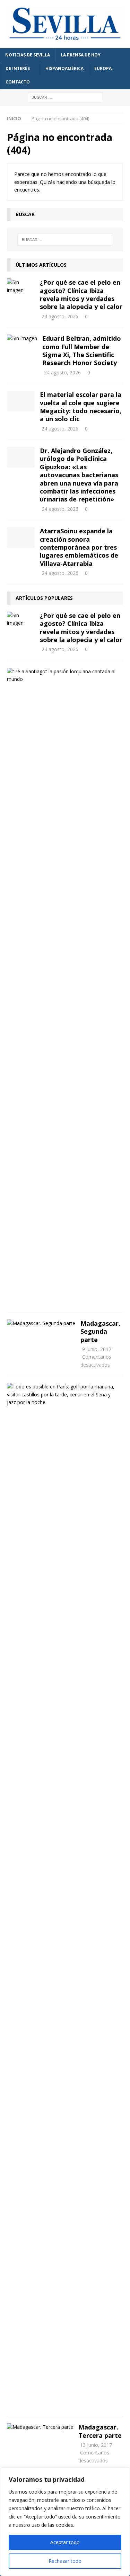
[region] (65, 2522)
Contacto (18, 82)
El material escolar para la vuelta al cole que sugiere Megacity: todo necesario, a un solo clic (81, 407)
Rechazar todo (65, 2561)
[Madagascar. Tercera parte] (40, 2427)
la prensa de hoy (81, 55)
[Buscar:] (65, 97)
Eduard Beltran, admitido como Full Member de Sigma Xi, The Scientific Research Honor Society (82, 350)
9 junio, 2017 (97, 1349)
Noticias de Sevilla (28, 55)
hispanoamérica (64, 68)
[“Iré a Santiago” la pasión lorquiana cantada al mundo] (62, 676)
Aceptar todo (65, 2542)
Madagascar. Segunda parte (100, 1331)
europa (103, 68)
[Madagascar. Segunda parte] (41, 1323)
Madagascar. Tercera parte (100, 2431)
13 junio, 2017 (96, 2445)
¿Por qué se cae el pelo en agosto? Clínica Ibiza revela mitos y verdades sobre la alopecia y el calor (81, 294)
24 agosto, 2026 (60, 316)
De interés (18, 68)
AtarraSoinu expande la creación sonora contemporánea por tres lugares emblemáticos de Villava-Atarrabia (79, 547)
